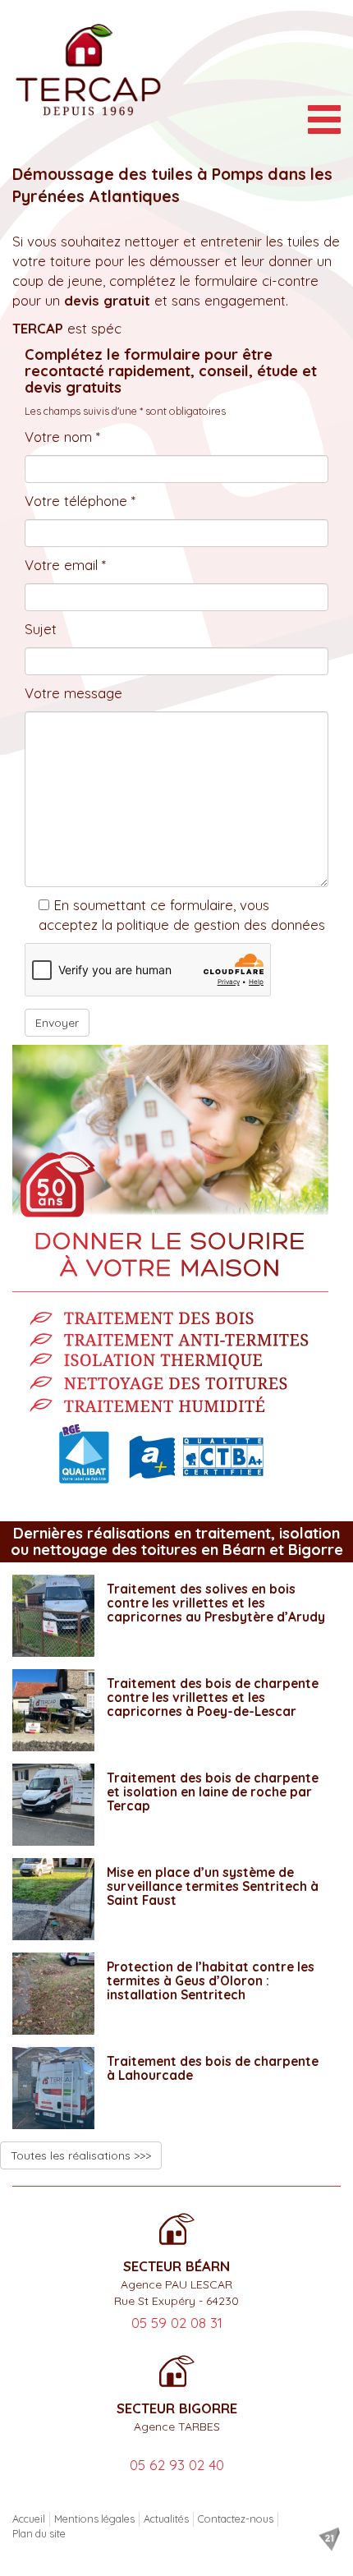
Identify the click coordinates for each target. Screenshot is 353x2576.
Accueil (29, 2518)
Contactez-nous (236, 2518)
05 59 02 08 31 (177, 2323)
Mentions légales (94, 2518)
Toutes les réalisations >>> (81, 2155)
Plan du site (39, 2533)
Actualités (166, 2518)
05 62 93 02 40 (177, 2465)
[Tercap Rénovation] (88, 70)
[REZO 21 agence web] (329, 2539)
